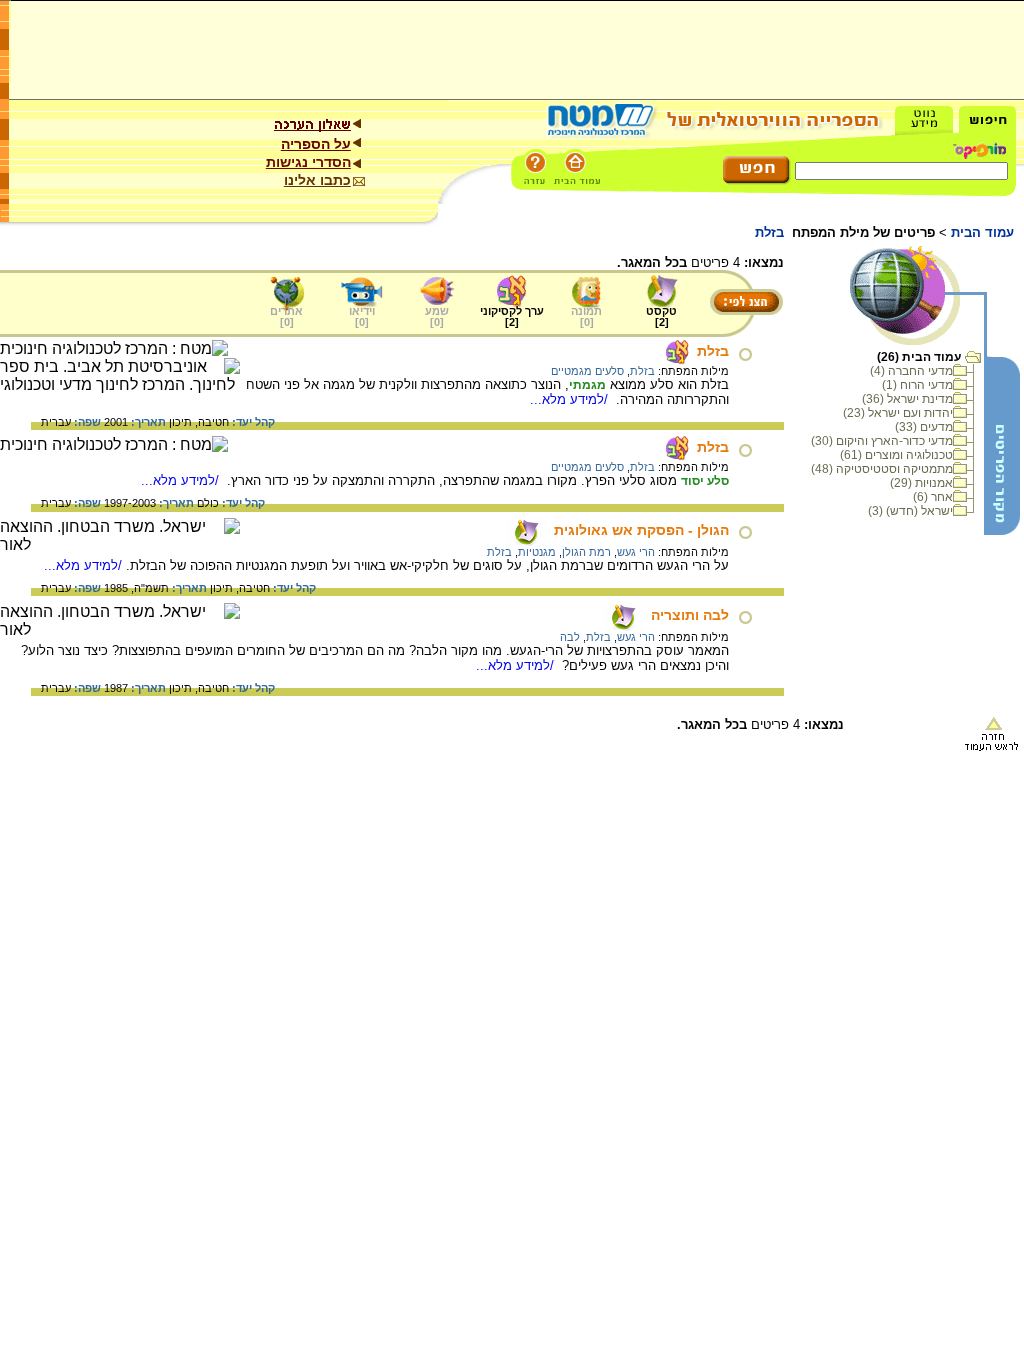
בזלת (713, 351)
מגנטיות (537, 552)
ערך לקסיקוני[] (512, 316)
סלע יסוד (705, 481)
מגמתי (587, 385)
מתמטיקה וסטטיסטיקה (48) (882, 469)
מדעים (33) (924, 427)
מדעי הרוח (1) (917, 385)
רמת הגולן (586, 552)
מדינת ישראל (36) (907, 399)
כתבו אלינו (317, 180)
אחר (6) (933, 497)
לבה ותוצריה (690, 615)
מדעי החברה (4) (911, 371)
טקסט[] (661, 316)
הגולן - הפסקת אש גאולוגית (641, 530)
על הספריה (316, 144)
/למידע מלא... (571, 399)
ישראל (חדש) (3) (910, 511)
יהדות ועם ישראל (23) (898, 413)
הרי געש (636, 552)
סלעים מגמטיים (587, 371)
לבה (570, 637)
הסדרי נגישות (308, 162)
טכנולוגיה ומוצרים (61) (896, 455)
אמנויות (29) (921, 483)
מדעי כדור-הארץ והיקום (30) (882, 441)
